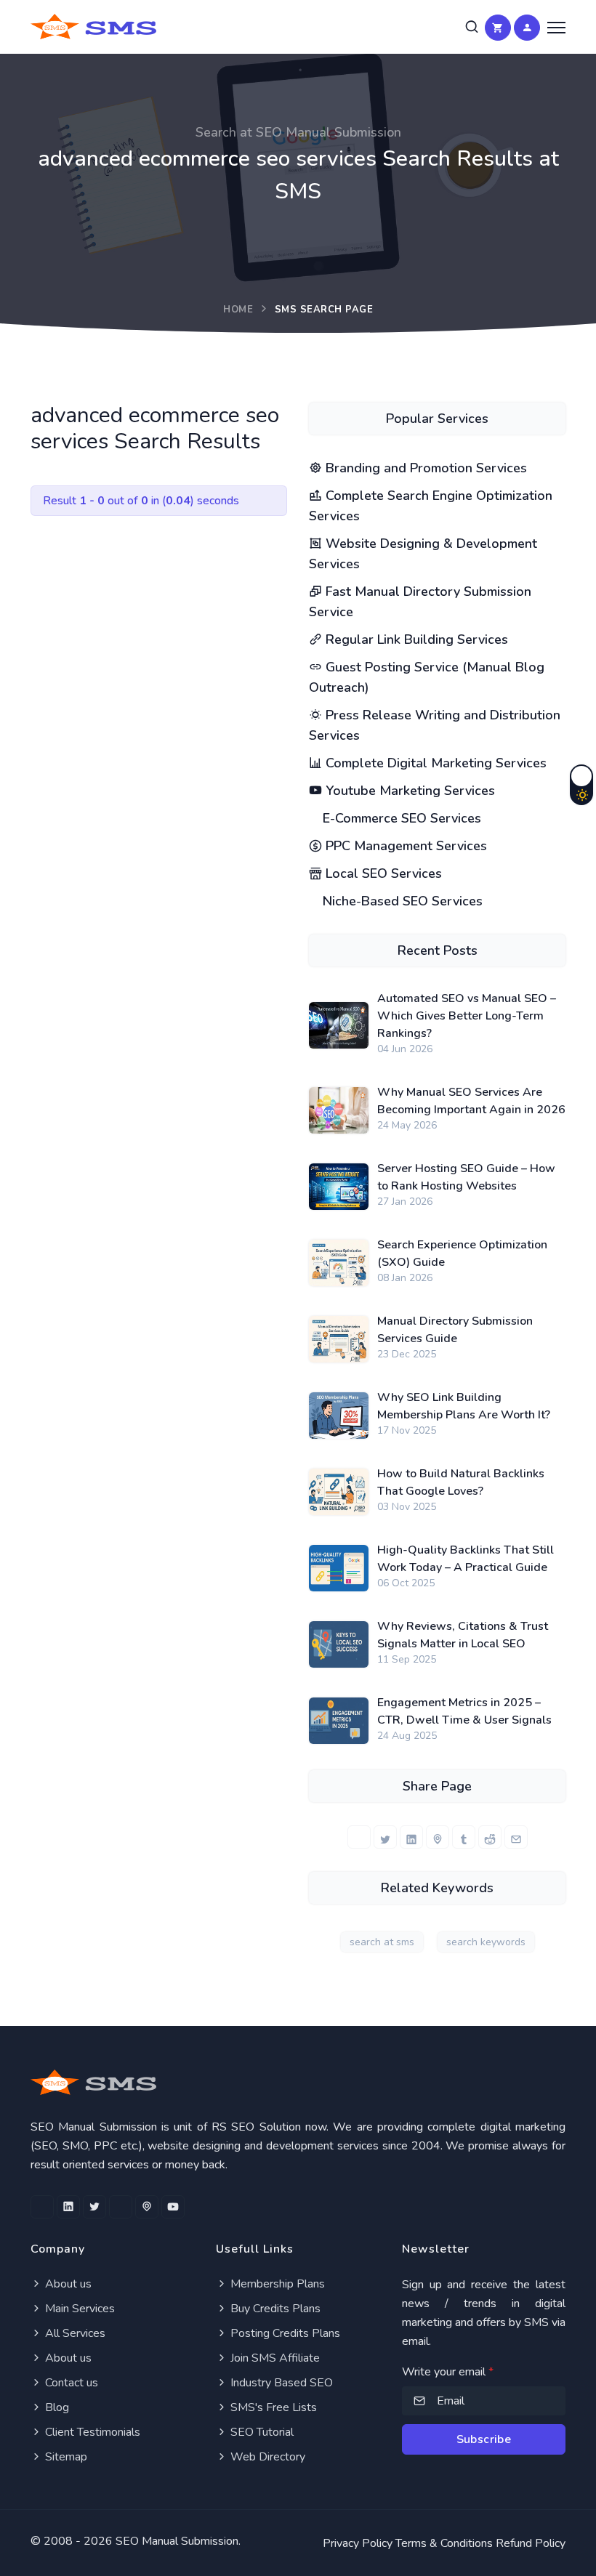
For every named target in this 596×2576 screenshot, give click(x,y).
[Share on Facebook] (359, 1837)
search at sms (382, 1942)
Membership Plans (276, 2284)
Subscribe (484, 2439)
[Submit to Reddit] (490, 1837)
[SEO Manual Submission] (298, 2082)
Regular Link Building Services (415, 639)
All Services (74, 2333)
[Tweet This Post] (385, 1837)
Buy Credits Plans (274, 2309)
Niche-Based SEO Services (401, 901)
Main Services (78, 2309)
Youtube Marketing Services (408, 791)
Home (238, 310)
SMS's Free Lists (272, 2407)
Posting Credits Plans (284, 2333)
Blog (56, 2407)
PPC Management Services (404, 846)
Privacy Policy (358, 2543)
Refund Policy (531, 2543)
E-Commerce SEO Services (400, 818)
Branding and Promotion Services (424, 468)
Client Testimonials (91, 2432)
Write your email (448, 2372)
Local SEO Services (382, 873)
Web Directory (266, 2457)
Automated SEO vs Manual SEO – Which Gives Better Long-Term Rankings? (467, 1016)
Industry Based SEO (280, 2383)
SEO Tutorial (261, 2432)
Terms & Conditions (444, 2543)
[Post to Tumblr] (464, 1837)
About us (67, 2284)
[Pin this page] (438, 1837)
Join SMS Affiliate (274, 2358)
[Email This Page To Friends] (516, 1837)
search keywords (486, 1942)
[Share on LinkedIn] (411, 1837)
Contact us (70, 2383)
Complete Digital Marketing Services (434, 763)
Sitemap (65, 2457)
